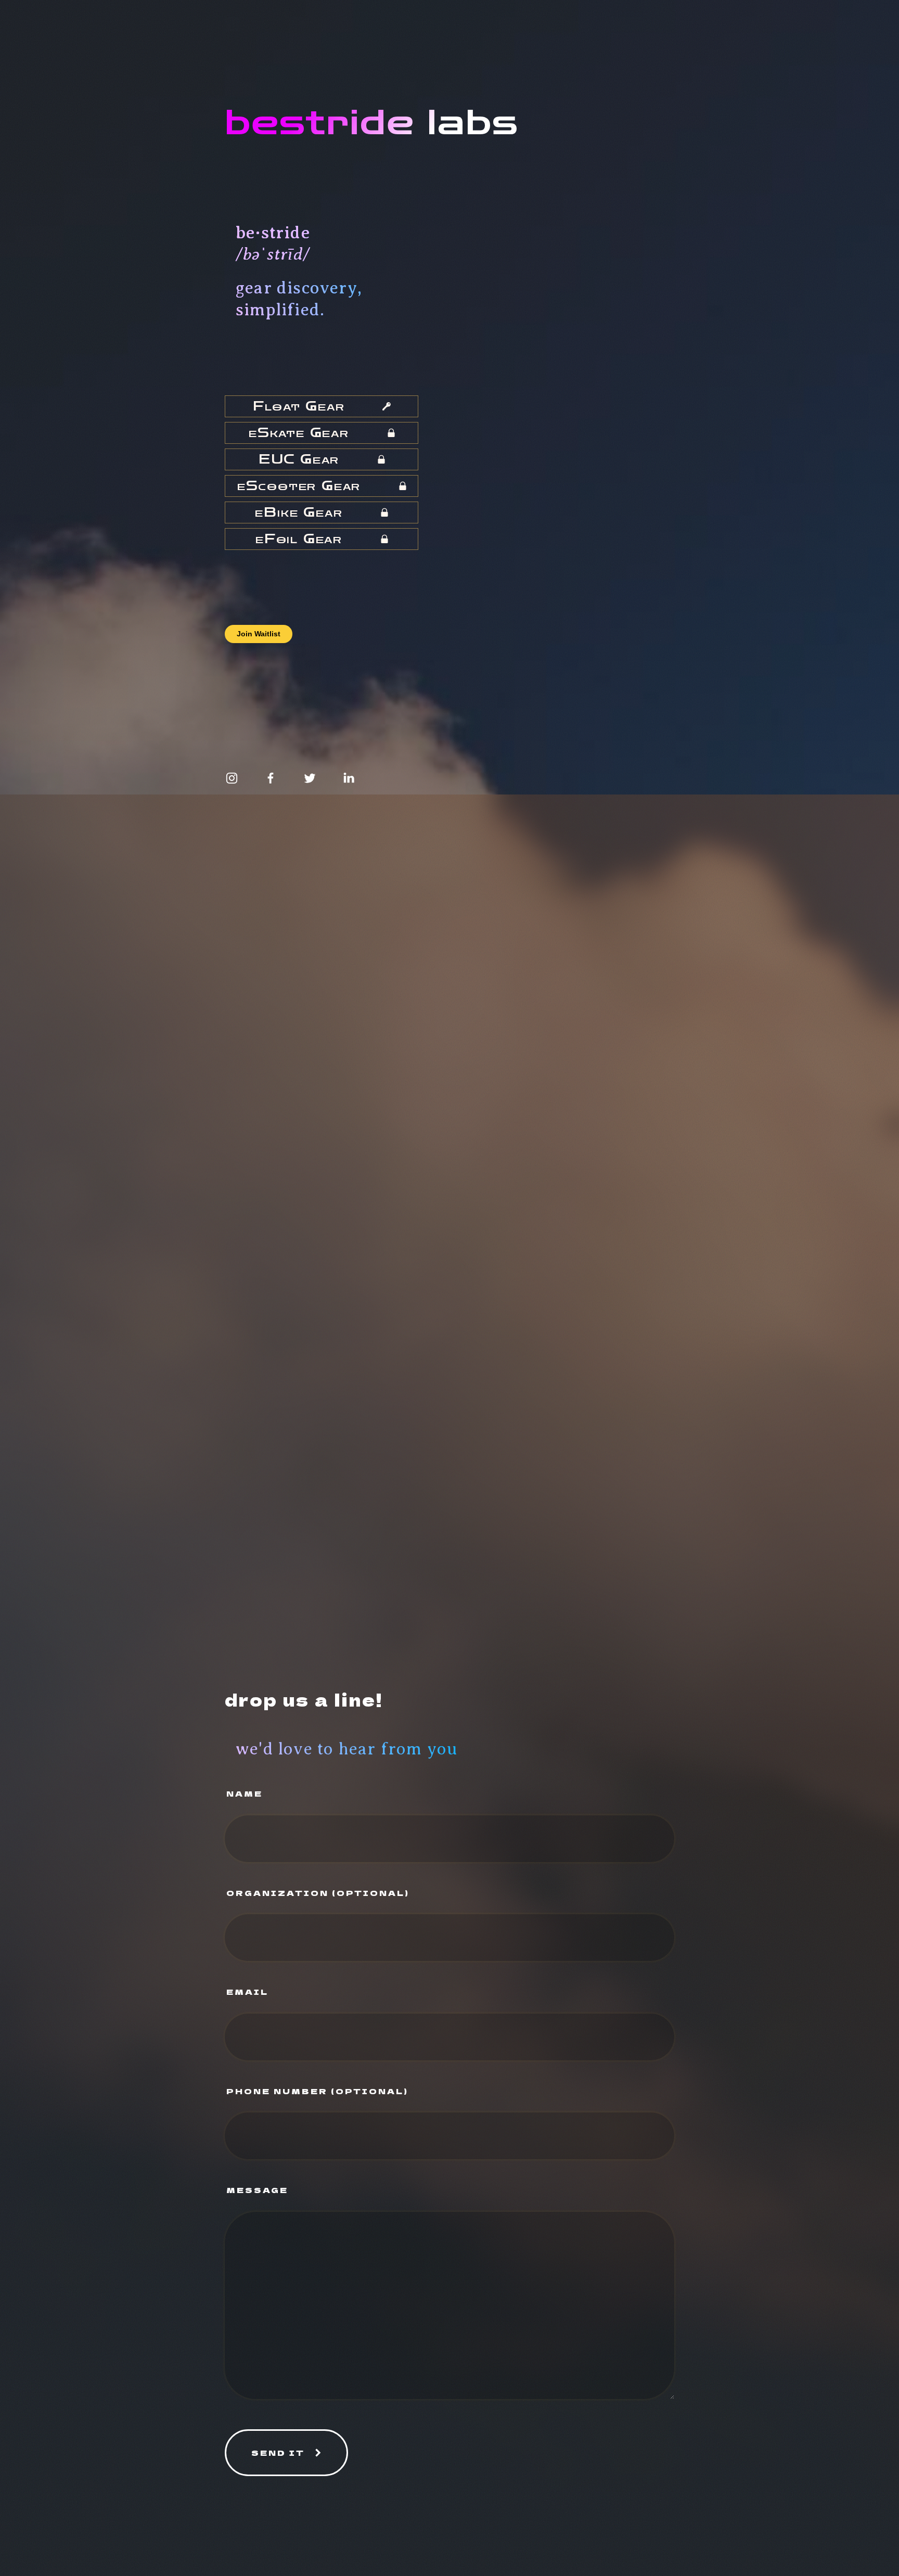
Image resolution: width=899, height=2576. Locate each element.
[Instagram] (232, 778)
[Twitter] (310, 778)
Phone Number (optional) (317, 2091)
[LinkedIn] (349, 778)
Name (245, 1793)
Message (257, 2190)
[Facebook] (271, 778)
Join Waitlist (259, 634)
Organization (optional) (318, 1893)
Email (247, 1991)
